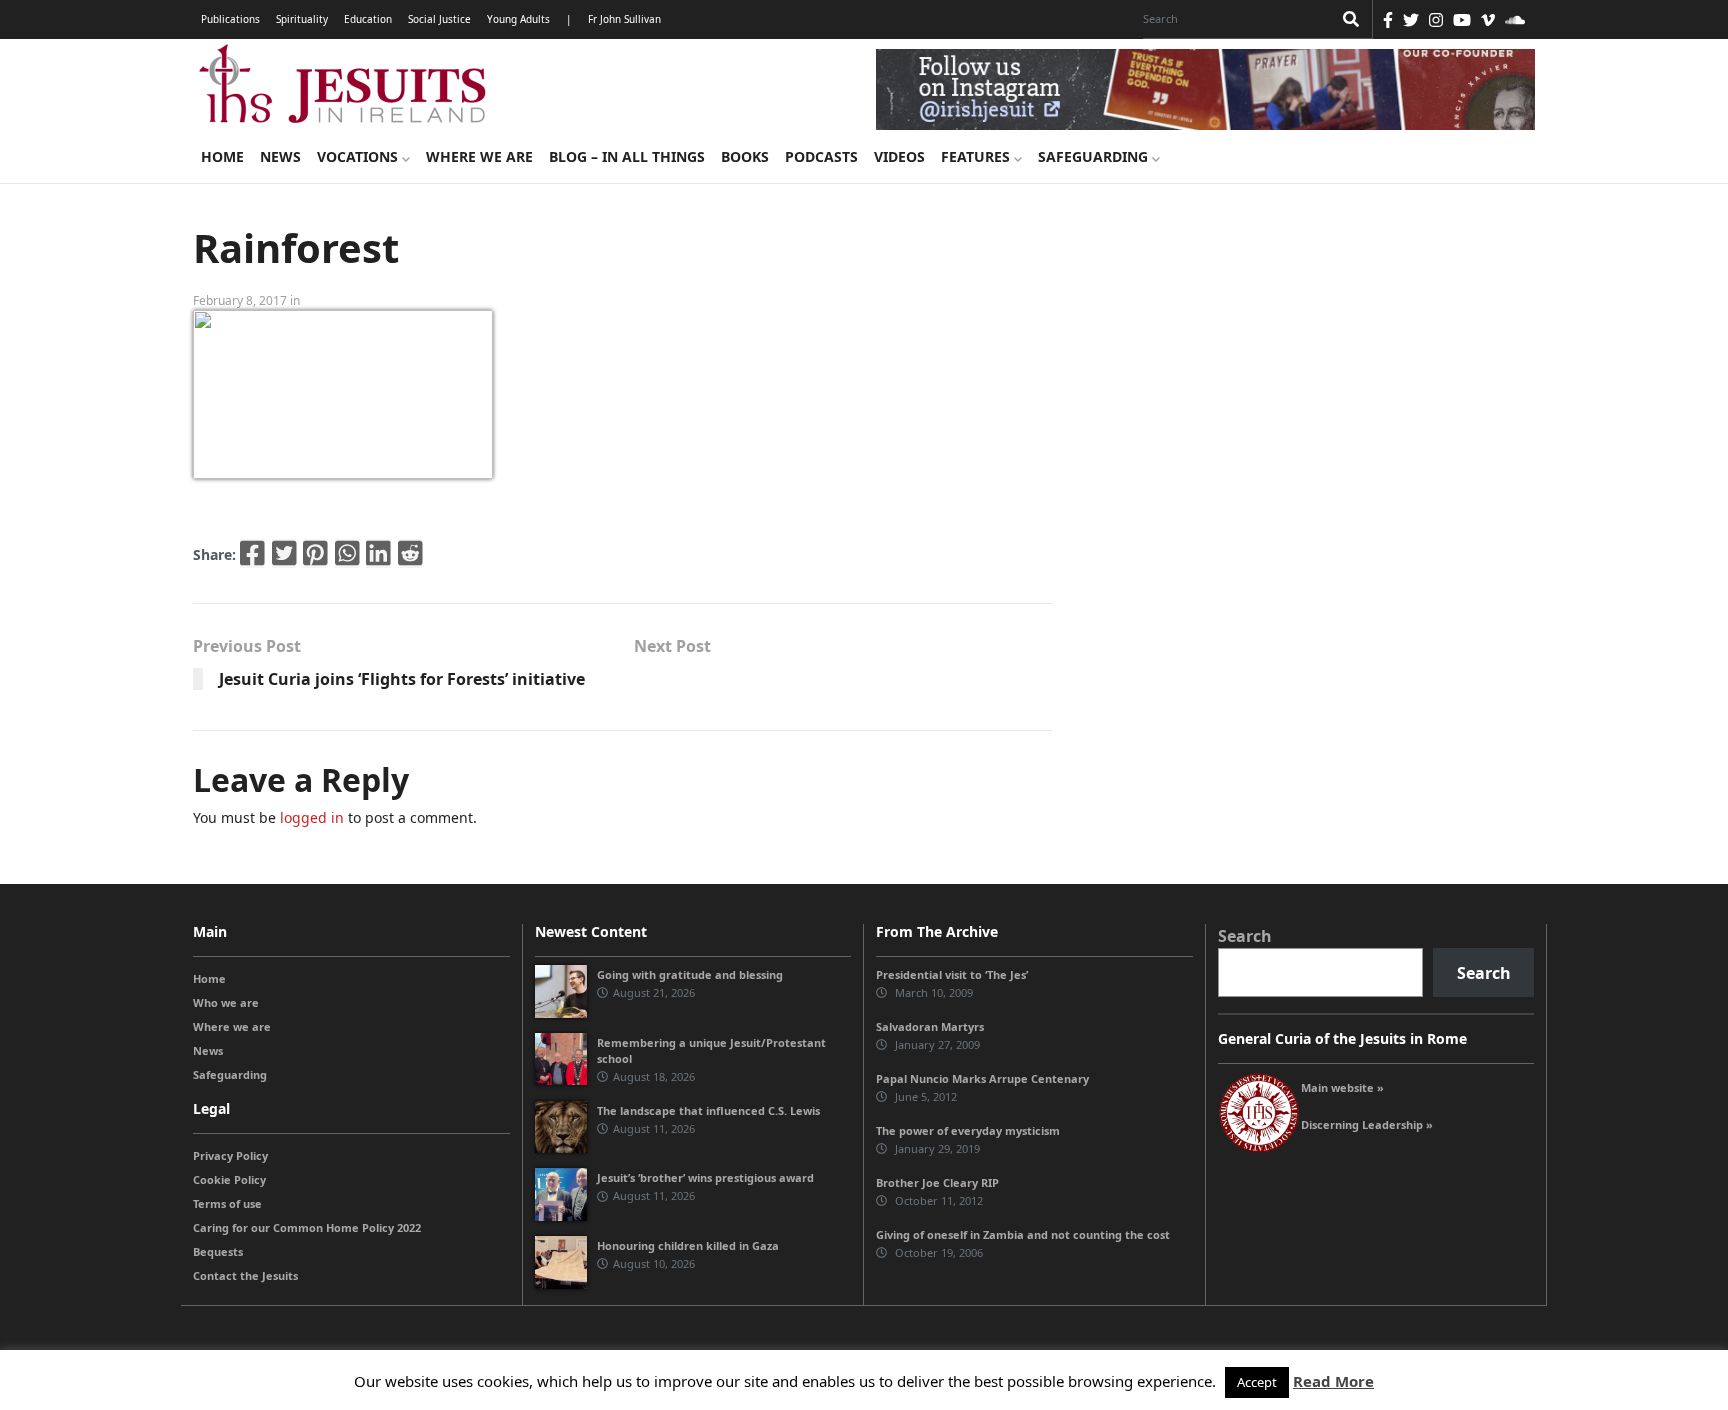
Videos (899, 156)
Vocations (359, 156)
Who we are (226, 1002)
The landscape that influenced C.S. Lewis (708, 1110)
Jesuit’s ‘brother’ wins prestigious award (705, 1177)
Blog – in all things (627, 156)
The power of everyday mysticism (968, 1130)
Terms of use (227, 1203)
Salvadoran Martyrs (930, 1026)
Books (745, 156)
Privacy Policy (230, 1155)
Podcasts (821, 156)
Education (368, 19)
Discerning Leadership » (1367, 1124)
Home (222, 156)
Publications (230, 19)
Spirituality (302, 19)
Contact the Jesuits (245, 1275)
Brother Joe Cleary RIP (937, 1182)
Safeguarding (1095, 156)
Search (1245, 936)
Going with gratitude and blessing (690, 974)
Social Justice (439, 19)
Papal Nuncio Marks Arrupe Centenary (982, 1078)
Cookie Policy (229, 1179)
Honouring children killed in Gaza (688, 1245)
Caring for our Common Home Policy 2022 (307, 1227)
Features (977, 156)
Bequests (218, 1251)
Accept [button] (1257, 1382)
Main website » (1342, 1087)
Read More (1333, 1381)
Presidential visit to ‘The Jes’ (952, 974)
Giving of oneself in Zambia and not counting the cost (1023, 1234)
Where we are (479, 156)
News (280, 156)
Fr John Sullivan (624, 19)
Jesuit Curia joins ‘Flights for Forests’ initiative (402, 679)
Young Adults (518, 19)
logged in (312, 817)
